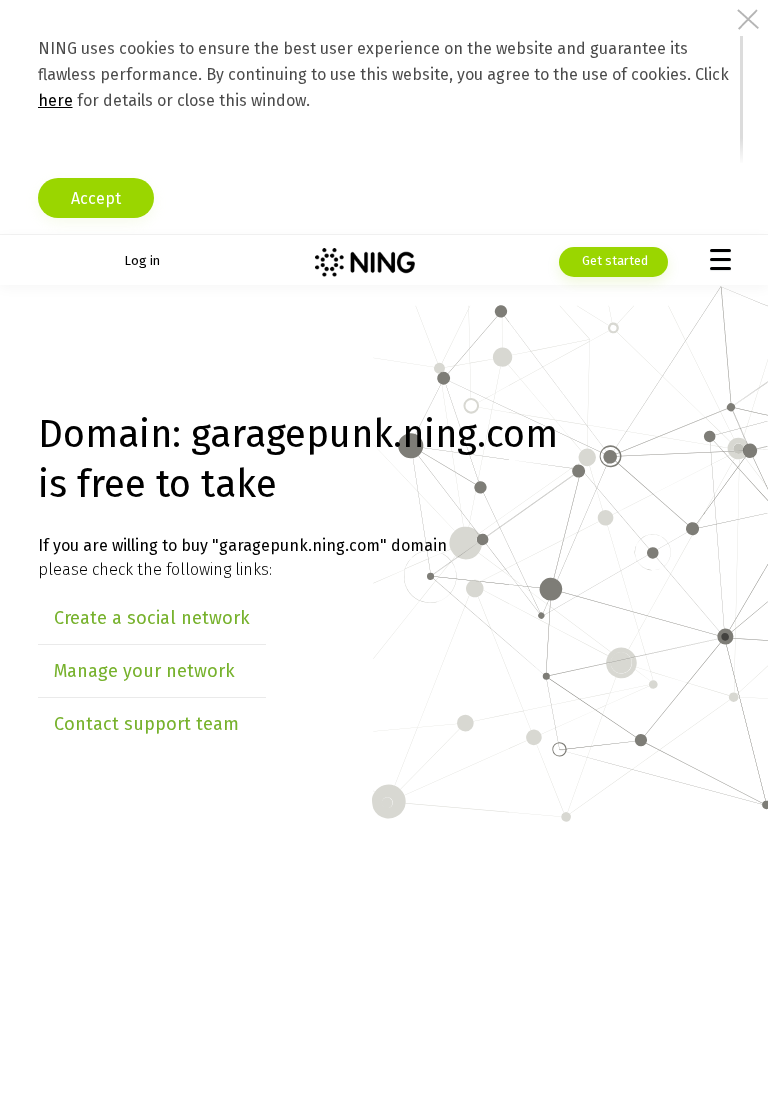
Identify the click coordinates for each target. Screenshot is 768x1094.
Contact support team (146, 724)
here (55, 100)
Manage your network (144, 671)
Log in (142, 260)
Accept (96, 198)
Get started (613, 260)
